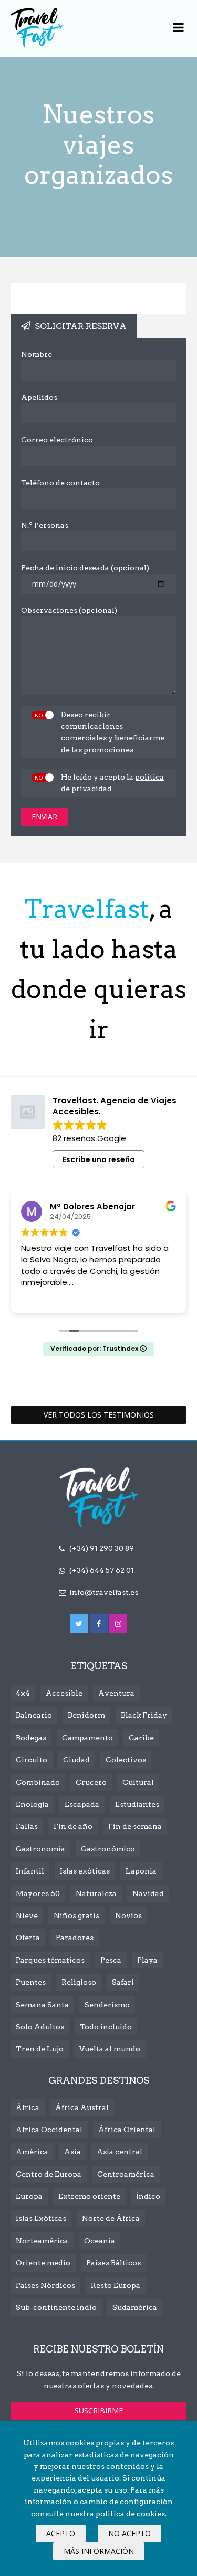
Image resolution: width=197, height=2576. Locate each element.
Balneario (34, 1715)
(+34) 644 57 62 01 (102, 1570)
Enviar (44, 817)
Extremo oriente (89, 2196)
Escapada (82, 1804)
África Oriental (127, 2130)
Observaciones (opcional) (69, 610)
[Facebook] (99, 1624)
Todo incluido (106, 2027)
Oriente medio (43, 2263)
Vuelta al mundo (110, 2049)
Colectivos (126, 1760)
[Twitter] (79, 1624)
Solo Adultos (40, 2027)
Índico (148, 2196)
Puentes (31, 1982)
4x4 (23, 1693)
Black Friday (144, 1715)
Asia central (120, 2152)
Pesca (111, 1960)
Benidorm (86, 1715)
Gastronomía (40, 1849)
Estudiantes (137, 1804)
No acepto (129, 2533)
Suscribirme (99, 2410)
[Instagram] (118, 1624)
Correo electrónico (57, 440)
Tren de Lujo (40, 2049)
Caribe (141, 1738)
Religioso (79, 1982)
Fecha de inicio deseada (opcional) (85, 568)
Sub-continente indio (56, 2307)
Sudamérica (135, 2307)
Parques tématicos (50, 1960)
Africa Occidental (49, 2130)
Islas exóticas (85, 1871)
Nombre (37, 354)
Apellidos (39, 397)
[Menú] (178, 28)
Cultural (138, 1782)
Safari (123, 1982)
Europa (29, 2196)
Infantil (30, 1871)
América (32, 2152)
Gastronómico (108, 1849)
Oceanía (100, 2241)
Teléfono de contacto (60, 483)
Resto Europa (116, 2285)
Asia (72, 2152)
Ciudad (76, 1760)
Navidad (148, 1893)
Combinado (38, 1782)
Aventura (116, 1693)
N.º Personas (45, 525)
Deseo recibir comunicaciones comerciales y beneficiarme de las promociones (113, 732)
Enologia (32, 1804)
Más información (99, 2551)
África (28, 2107)
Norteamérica (42, 2241)
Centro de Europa (49, 2174)
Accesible (64, 1693)
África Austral (82, 2107)
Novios (128, 1915)
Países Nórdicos (45, 2285)
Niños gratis (76, 1915)
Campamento (87, 1738)
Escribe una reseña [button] (99, 1159)
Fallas (27, 1826)
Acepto (61, 2533)
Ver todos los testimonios (99, 1415)
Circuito (32, 1760)
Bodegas (31, 1738)
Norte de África (111, 2218)
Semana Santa (42, 2005)
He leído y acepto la (112, 783)
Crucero (91, 1782)
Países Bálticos (113, 2263)
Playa (147, 1960)
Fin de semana (135, 1826)
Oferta (28, 1938)
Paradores (75, 1938)
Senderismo (107, 2005)
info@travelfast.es (104, 1592)
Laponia (141, 1871)
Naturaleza (96, 1893)
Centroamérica (126, 2174)
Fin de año (73, 1826)
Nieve (27, 1915)
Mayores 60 (38, 1893)
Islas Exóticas (41, 2218)
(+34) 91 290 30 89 (102, 1548)
